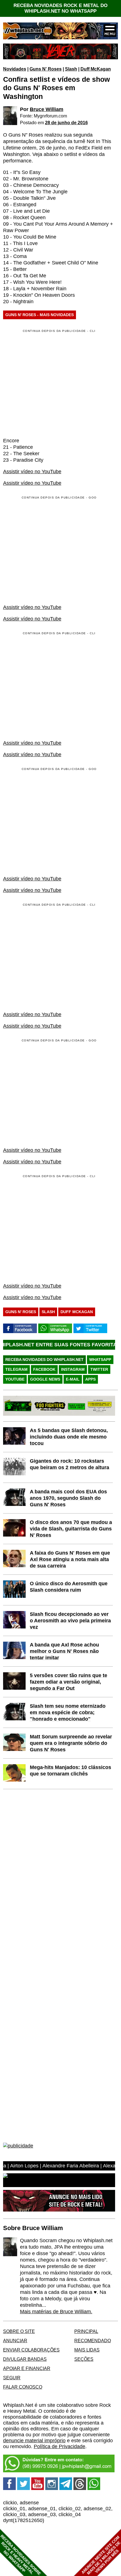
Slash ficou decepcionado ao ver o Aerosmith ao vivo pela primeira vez (70, 1621)
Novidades (15, 69)
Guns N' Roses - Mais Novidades (40, 315)
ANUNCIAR (15, 2341)
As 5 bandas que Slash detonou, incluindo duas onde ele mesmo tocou (69, 1437)
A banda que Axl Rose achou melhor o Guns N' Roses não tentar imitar (64, 1651)
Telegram (16, 1369)
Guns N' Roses (46, 69)
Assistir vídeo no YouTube (32, 472)
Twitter (99, 1369)
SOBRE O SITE (19, 2331)
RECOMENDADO (93, 2341)
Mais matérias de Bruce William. (56, 2312)
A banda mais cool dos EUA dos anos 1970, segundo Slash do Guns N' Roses (68, 1498)
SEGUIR (12, 2378)
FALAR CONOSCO (23, 2387)
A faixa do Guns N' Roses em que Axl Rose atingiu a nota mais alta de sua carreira (70, 1559)
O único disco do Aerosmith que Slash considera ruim (69, 1587)
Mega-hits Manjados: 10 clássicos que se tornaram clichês (70, 1770)
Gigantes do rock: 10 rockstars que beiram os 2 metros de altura (70, 1464)
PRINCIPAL (86, 2331)
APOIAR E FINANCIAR (27, 2368)
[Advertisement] (50, 550)
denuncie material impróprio (34, 2441)
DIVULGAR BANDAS (25, 2359)
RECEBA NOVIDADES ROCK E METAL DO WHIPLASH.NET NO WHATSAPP (60, 8)
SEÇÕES (84, 2359)
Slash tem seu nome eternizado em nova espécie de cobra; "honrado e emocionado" (68, 1712)
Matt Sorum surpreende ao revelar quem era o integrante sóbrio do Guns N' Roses (71, 1743)
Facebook (44, 1369)
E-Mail (73, 1379)
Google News (45, 1379)
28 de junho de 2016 (66, 123)
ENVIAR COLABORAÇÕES (31, 2350)
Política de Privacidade (60, 2446)
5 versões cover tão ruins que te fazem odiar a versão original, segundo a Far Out (69, 1682)
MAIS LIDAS (87, 2350)
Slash (71, 69)
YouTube (15, 1379)
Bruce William (47, 109)
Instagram (73, 1369)
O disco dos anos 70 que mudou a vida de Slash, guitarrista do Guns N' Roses (71, 1529)
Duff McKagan (96, 69)
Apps (90, 1379)
